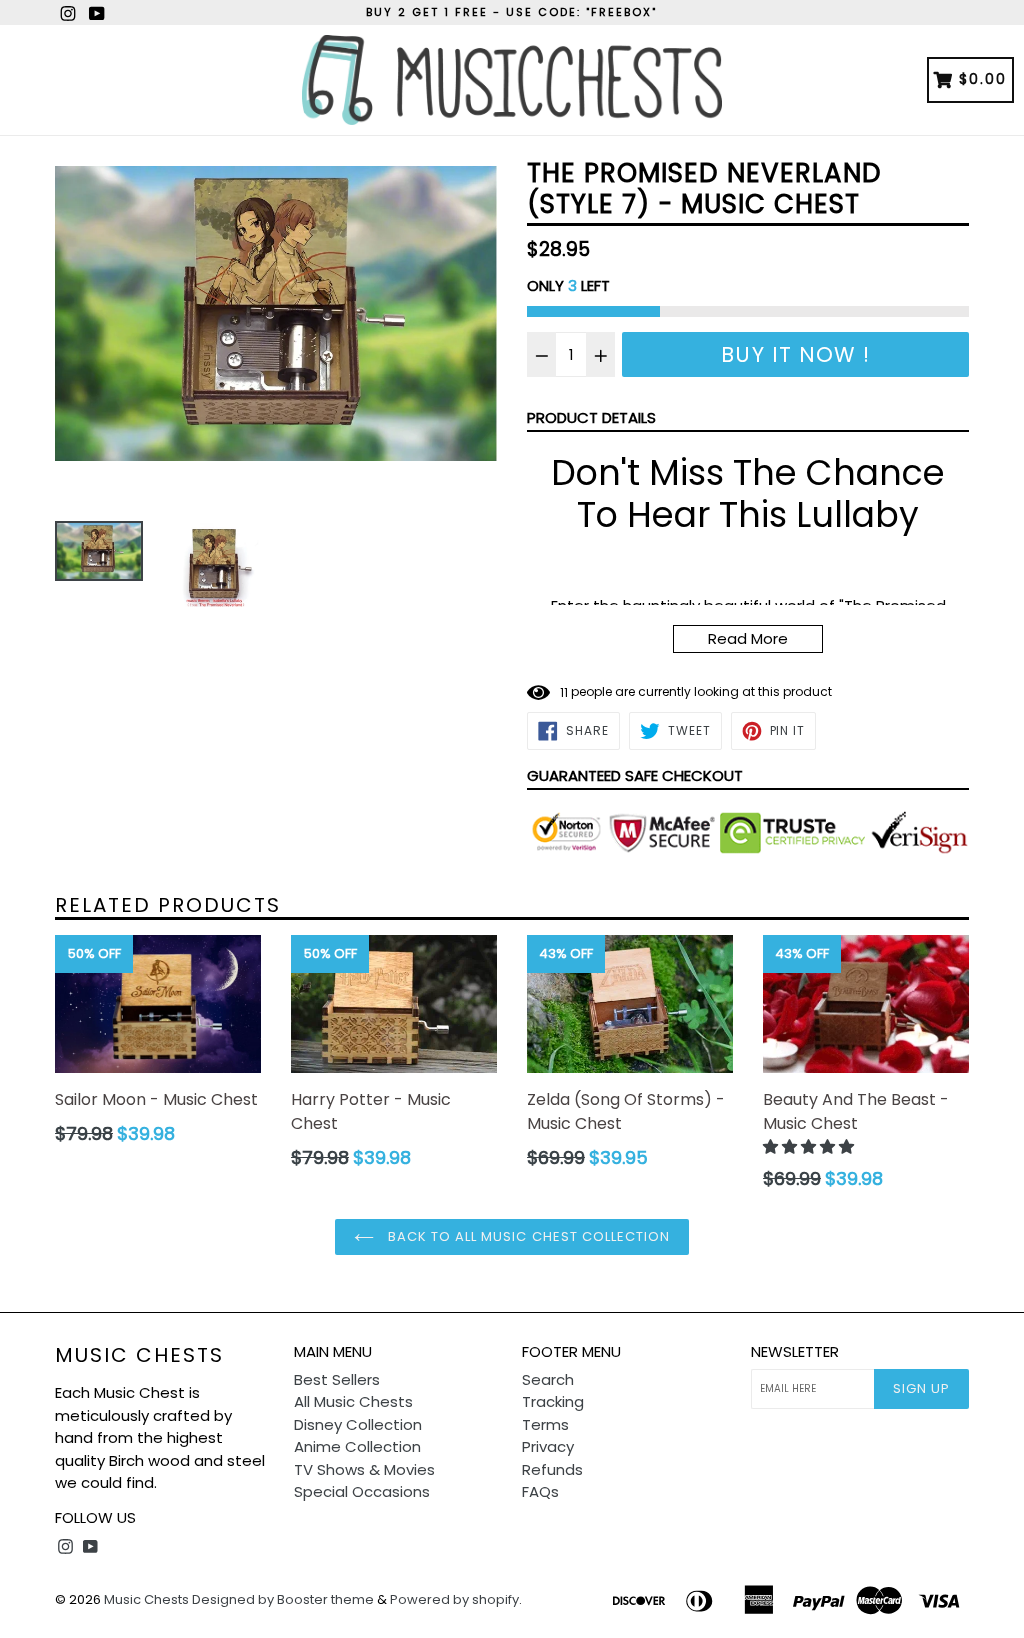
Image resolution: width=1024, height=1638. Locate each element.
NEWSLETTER (795, 1352)
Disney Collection (358, 1424)
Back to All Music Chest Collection (527, 1236)
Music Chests (139, 1355)
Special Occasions (362, 1491)
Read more (748, 638)
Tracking (553, 1401)
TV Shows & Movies (364, 1469)
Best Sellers (337, 1379)
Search (548, 1379)
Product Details (591, 417)
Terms (545, 1424)
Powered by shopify (454, 1599)
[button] (810, 1146)
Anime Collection (357, 1446)
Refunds (552, 1469)
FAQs (540, 1491)
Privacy (548, 1446)
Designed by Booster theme (283, 1599)
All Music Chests (353, 1401)
